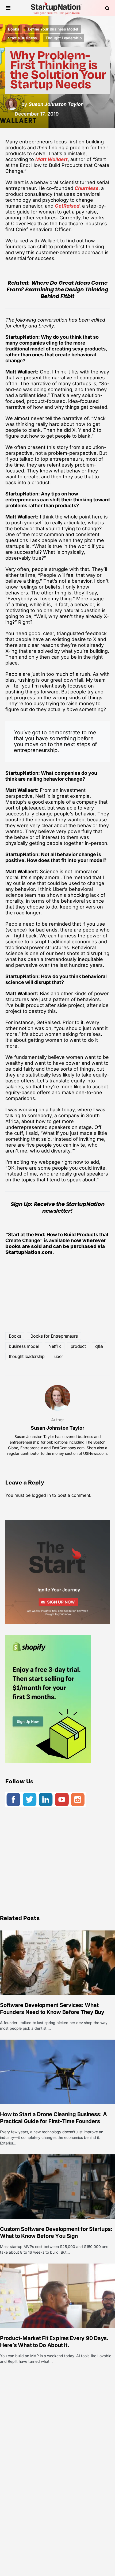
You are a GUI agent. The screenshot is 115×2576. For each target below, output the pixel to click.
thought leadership (27, 1356)
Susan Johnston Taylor (57, 1428)
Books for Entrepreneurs (54, 1336)
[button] (8, 8)
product (78, 1346)
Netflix (55, 1346)
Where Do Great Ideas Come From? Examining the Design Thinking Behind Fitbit (57, 289)
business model (24, 1346)
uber (59, 1356)
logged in (41, 1495)
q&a (99, 1346)
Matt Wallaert (51, 159)
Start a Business (22, 38)
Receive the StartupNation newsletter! (69, 1207)
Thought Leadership (64, 38)
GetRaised (67, 206)
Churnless (87, 188)
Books (14, 29)
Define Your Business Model (53, 29)
